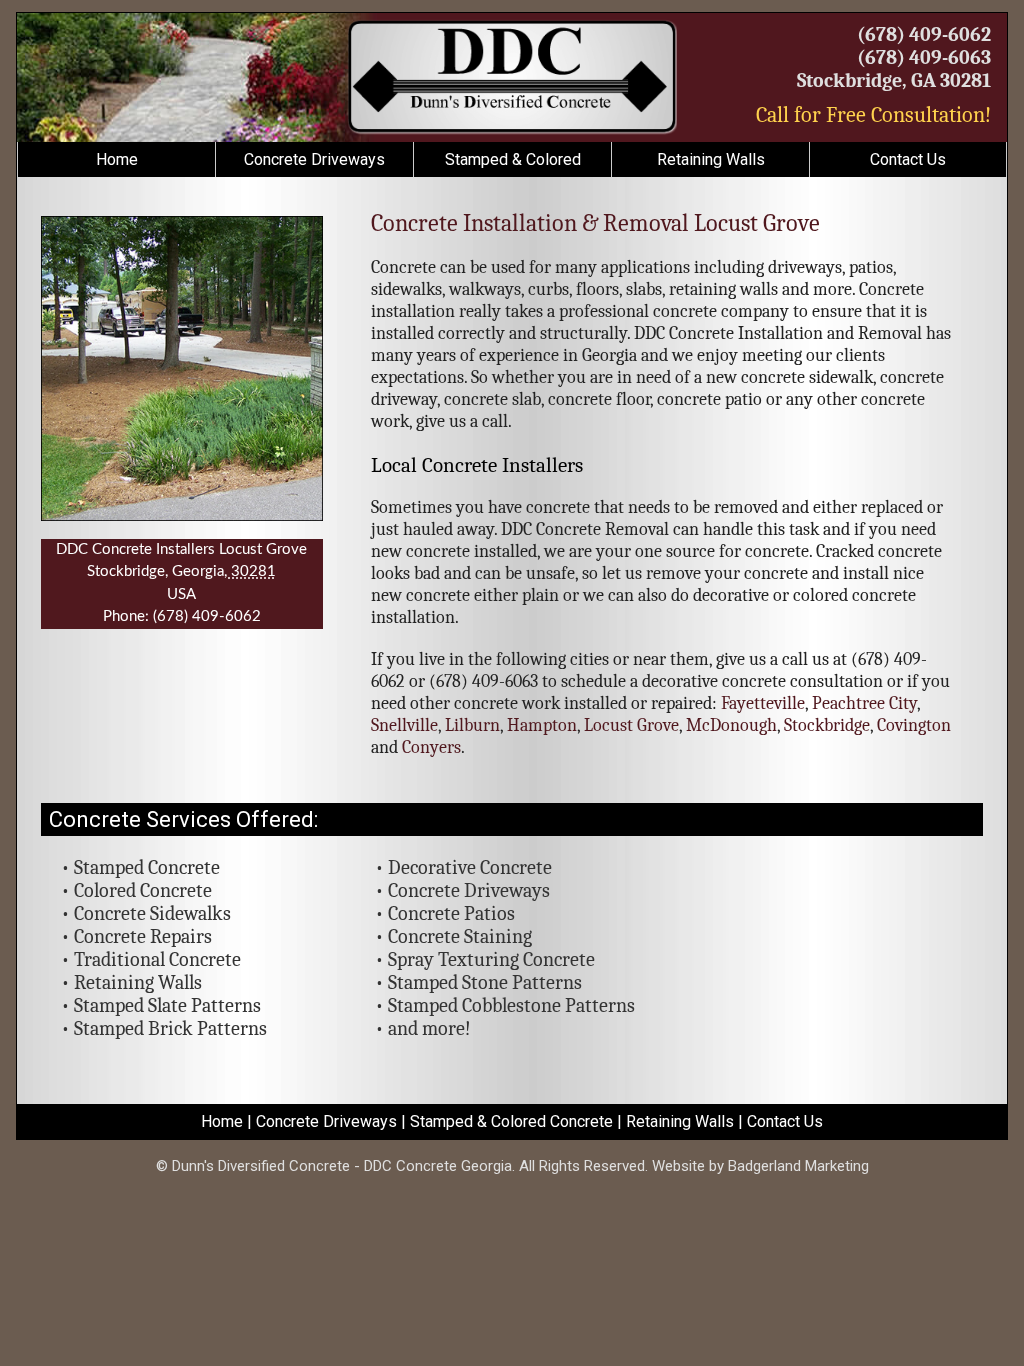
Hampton (542, 725)
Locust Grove (631, 725)
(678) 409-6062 (924, 34)
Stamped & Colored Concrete (511, 1121)
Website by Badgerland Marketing (760, 1166)
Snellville (404, 725)
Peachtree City (864, 703)
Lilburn (472, 725)
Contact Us (908, 159)
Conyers (431, 747)
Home (117, 159)
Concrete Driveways (314, 159)
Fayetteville (763, 703)
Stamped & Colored (513, 159)
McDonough (731, 725)
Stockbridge (827, 725)
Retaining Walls (711, 159)
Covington (914, 725)
